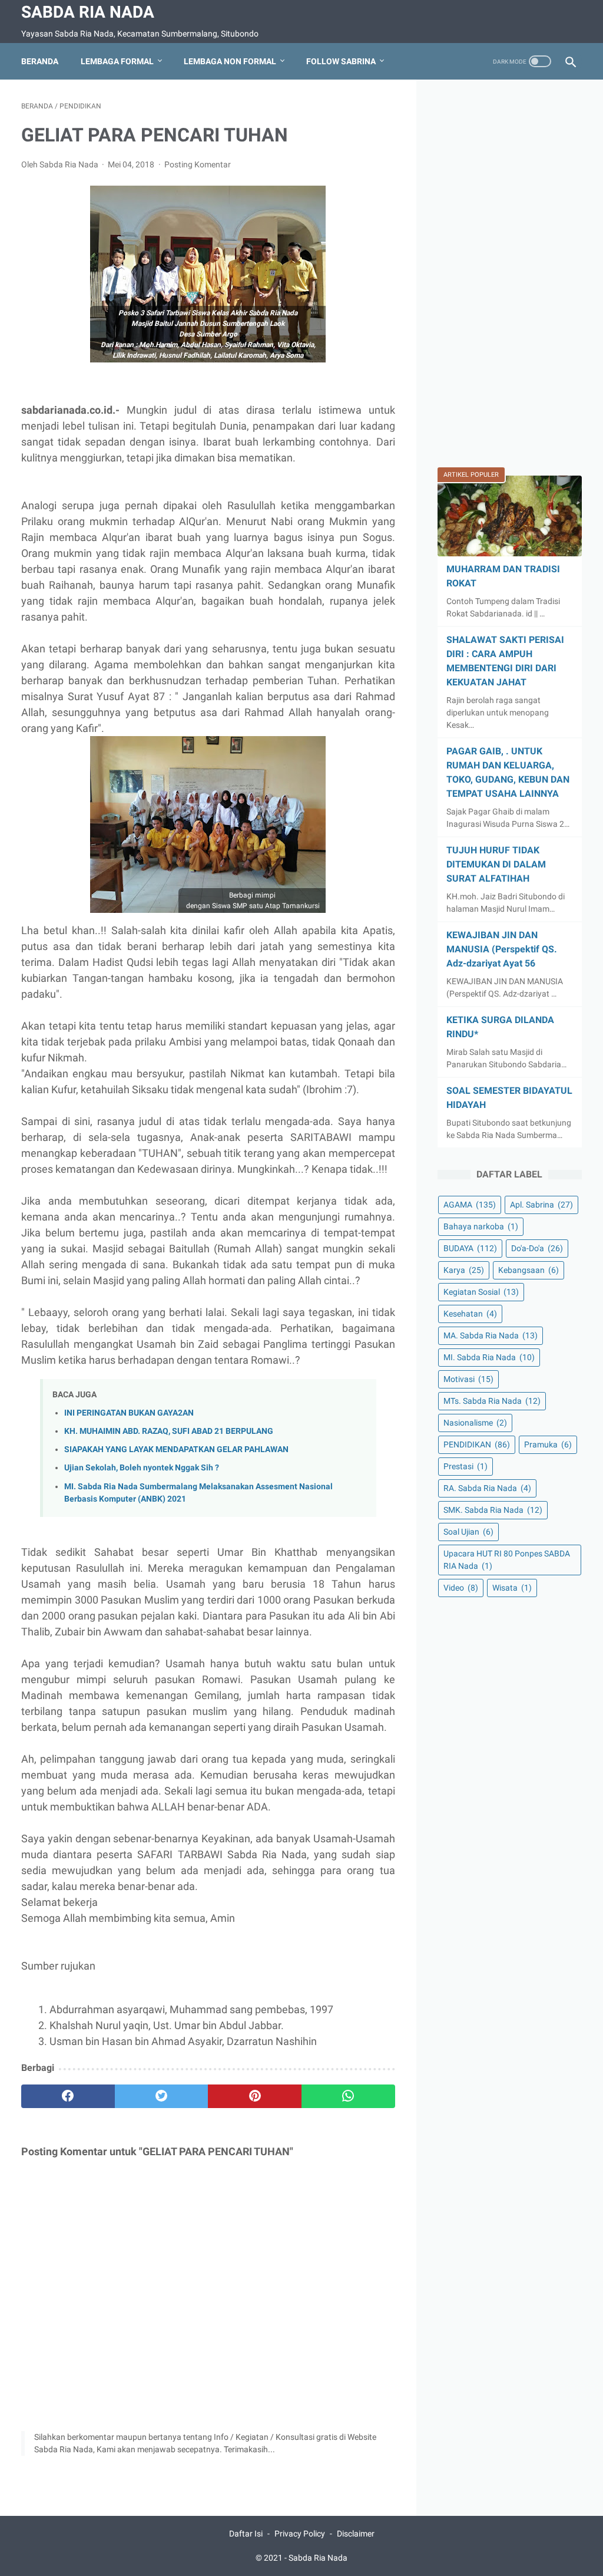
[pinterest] (255, 2096)
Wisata (512, 1588)
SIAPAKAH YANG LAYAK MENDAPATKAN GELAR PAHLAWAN (176, 1449)
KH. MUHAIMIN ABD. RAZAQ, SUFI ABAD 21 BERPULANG (169, 1431)
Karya (464, 1270)
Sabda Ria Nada (88, 12)
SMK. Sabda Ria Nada (493, 1510)
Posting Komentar (198, 164)
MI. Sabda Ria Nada (489, 1357)
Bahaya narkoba (481, 1226)
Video (461, 1588)
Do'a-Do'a (537, 1248)
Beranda (40, 61)
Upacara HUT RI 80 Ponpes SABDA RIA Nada (507, 1560)
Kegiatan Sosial (481, 1292)
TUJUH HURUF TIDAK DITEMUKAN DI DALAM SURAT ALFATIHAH (496, 864)
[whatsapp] (348, 2096)
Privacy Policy (300, 2534)
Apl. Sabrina (541, 1205)
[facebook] (68, 2096)
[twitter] (162, 2096)
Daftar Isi (246, 2534)
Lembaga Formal (117, 61)
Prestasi (465, 1466)
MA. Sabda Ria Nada (491, 1335)
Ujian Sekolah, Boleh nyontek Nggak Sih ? (142, 1468)
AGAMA (470, 1205)
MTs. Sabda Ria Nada (492, 1401)
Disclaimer (356, 2534)
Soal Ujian (468, 1532)
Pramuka (548, 1444)
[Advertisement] (510, 278)
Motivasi (468, 1379)
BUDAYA (470, 1248)
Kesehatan (470, 1314)
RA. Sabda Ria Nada (487, 1488)
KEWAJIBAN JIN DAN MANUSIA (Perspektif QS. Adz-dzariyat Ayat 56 (502, 949)
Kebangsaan (529, 1270)
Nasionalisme (475, 1423)
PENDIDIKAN (477, 1444)
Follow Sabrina (341, 61)
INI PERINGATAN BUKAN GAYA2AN (129, 1413)
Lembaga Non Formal (230, 61)
